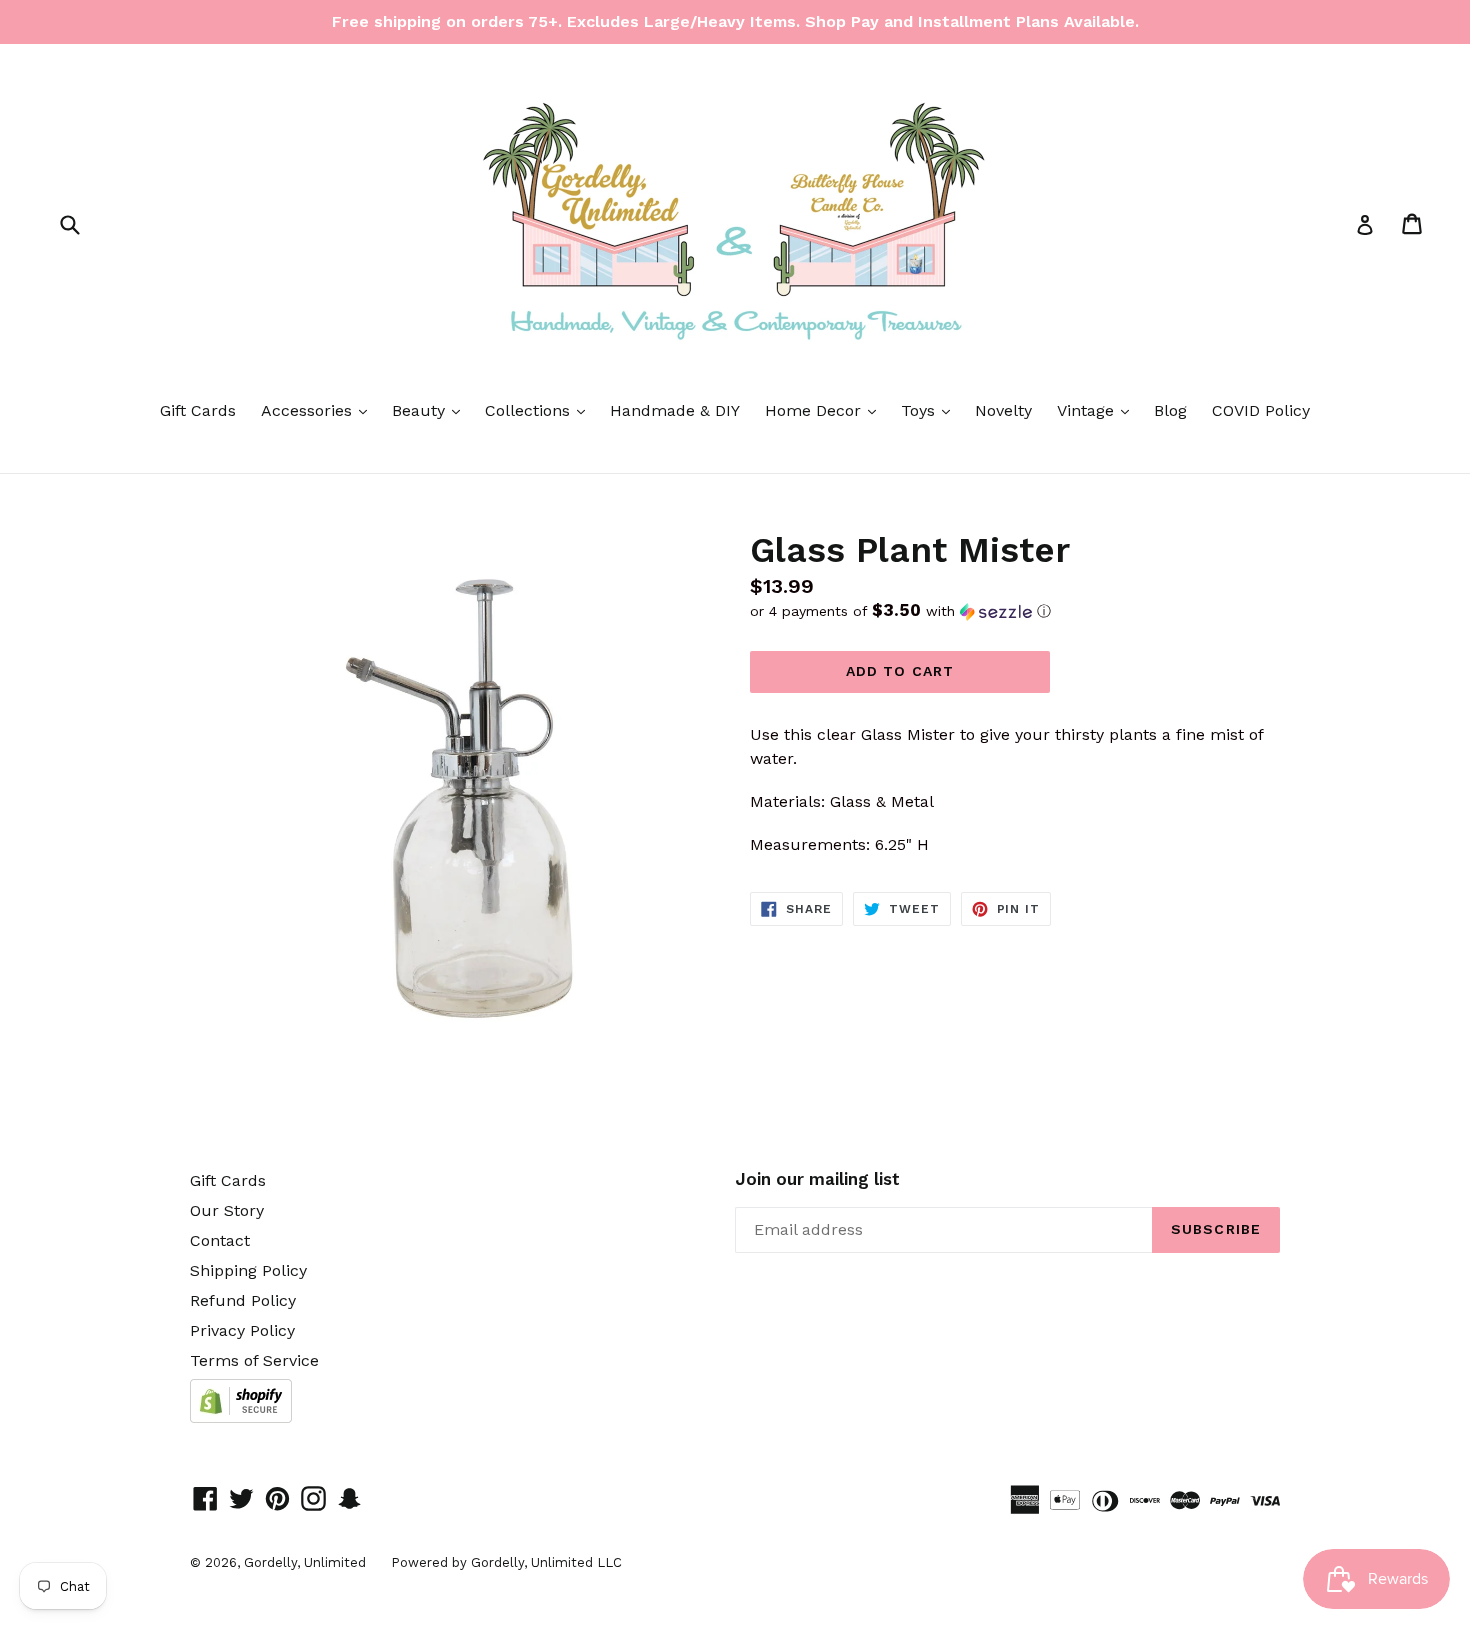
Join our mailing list (817, 1179)
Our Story (227, 1210)
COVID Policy (1261, 410)
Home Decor (825, 410)
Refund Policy (243, 1300)
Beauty (431, 410)
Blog (1170, 410)
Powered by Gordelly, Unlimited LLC (506, 1562)
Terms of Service (254, 1360)
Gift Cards (198, 410)
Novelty (1003, 410)
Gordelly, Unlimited (305, 1562)
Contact (220, 1240)
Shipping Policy (248, 1270)
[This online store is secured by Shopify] (241, 1417)
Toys (930, 410)
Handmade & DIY (675, 410)
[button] (1015, 611)
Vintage (1098, 410)
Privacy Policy (242, 1330)
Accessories (319, 410)
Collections (540, 410)
